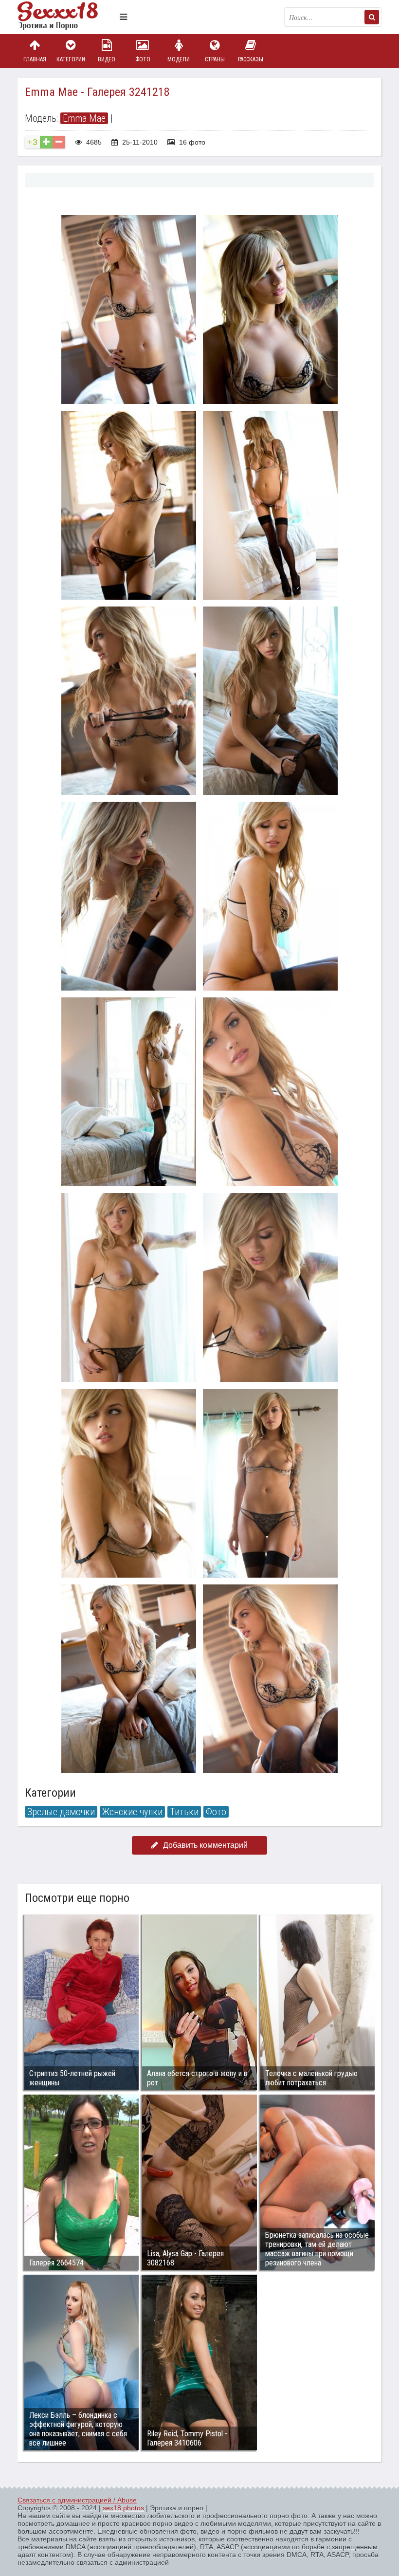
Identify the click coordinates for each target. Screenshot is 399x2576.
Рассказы (251, 59)
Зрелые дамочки (61, 1812)
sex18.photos (123, 2508)
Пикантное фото (66, 17)
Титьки (184, 1812)
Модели (179, 59)
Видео (107, 59)
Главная (35, 59)
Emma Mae (84, 118)
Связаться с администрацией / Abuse (77, 2500)
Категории (71, 59)
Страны (215, 59)
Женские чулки (132, 1812)
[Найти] (372, 17)
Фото (143, 59)
